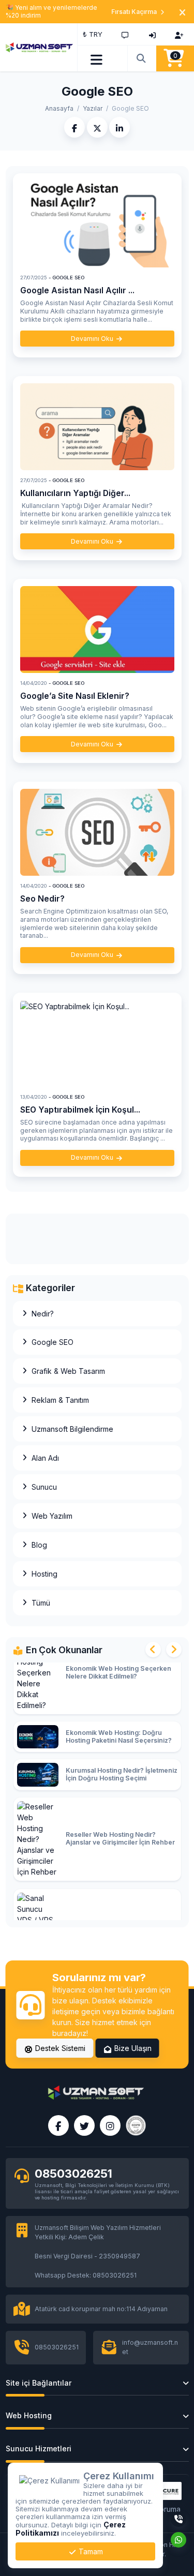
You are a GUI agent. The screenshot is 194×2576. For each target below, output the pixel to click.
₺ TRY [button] (93, 34)
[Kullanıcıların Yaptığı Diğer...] (97, 427)
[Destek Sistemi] (125, 34)
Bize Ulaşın (132, 2048)
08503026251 (73, 2174)
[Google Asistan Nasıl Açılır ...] (97, 224)
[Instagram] (110, 2125)
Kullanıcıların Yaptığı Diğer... (75, 493)
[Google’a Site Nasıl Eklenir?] (97, 630)
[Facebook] (58, 2125)
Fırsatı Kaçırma (134, 12)
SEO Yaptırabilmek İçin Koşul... (80, 1110)
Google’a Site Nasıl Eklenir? (75, 696)
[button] (97, 58)
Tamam (90, 2551)
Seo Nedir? (42, 899)
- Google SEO (66, 278)
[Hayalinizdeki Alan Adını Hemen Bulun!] (142, 58)
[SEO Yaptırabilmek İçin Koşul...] (97, 1043)
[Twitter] (84, 2125)
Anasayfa (59, 108)
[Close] (182, 12)
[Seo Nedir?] (97, 832)
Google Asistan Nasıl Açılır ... (77, 290)
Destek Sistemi (59, 2048)
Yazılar (93, 108)
